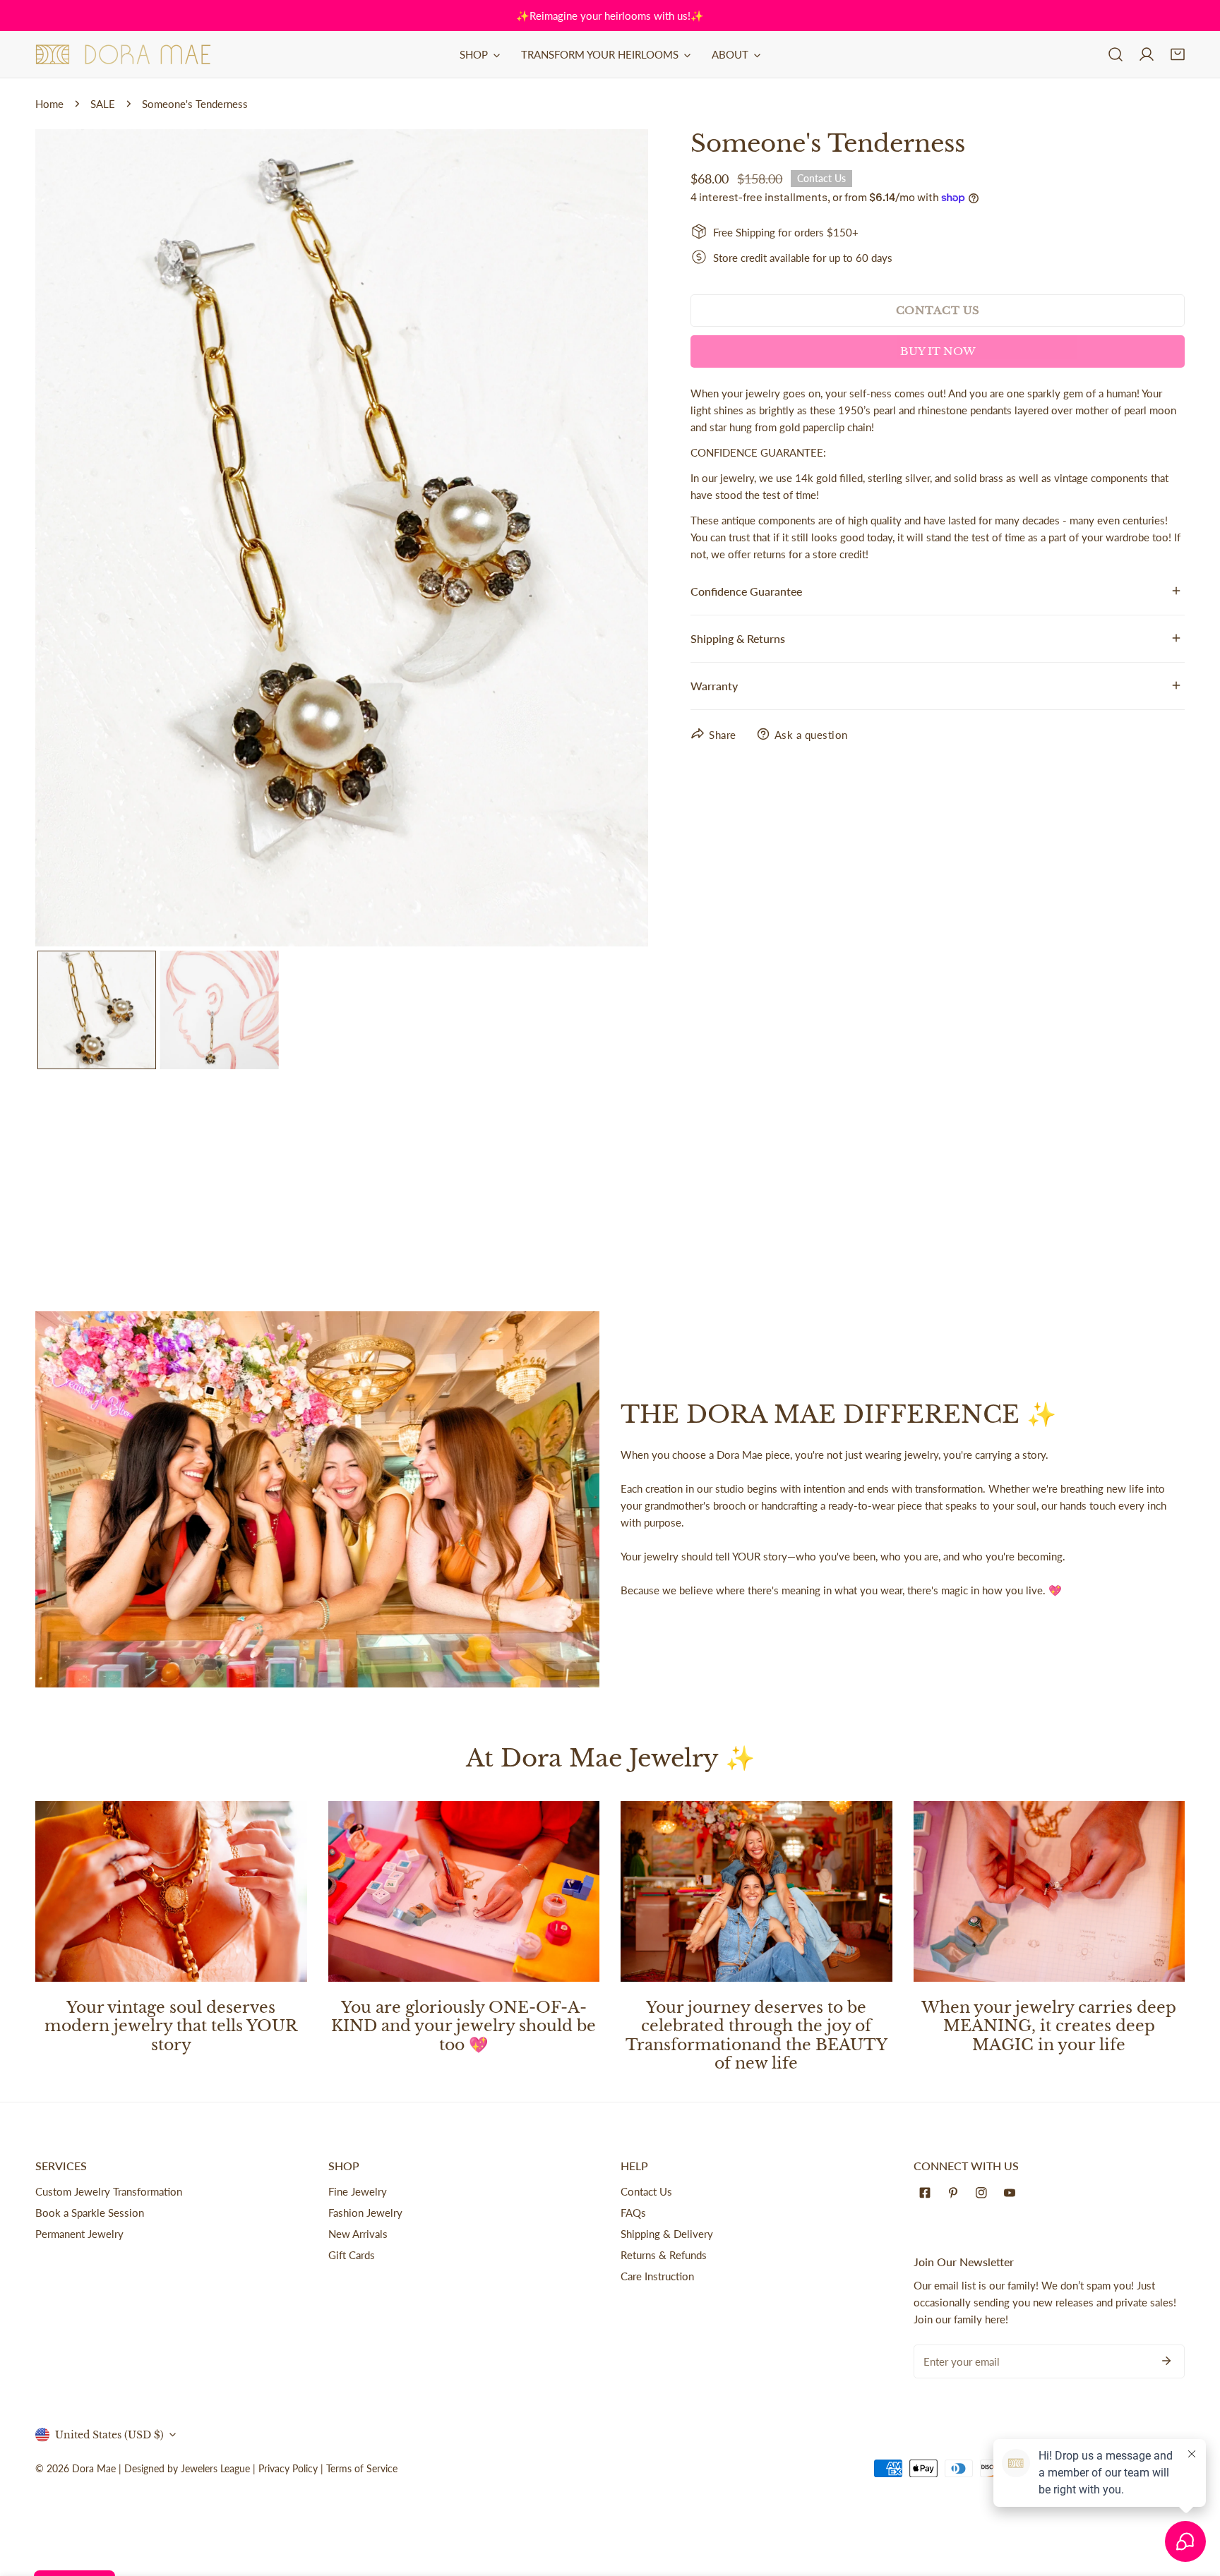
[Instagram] (984, 2193)
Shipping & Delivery (667, 2234)
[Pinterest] (956, 2193)
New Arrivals (358, 2234)
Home (49, 104)
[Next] (615, 539)
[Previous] (68, 539)
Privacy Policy (288, 2468)
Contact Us (646, 2191)
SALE (103, 104)
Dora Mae (94, 2468)
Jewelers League (215, 2468)
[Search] (1116, 54)
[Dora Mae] (124, 54)
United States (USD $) (109, 2435)
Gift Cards (352, 2255)
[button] (1178, 54)
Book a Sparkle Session (90, 2213)
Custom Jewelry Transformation (109, 2191)
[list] (342, 538)
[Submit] (1166, 2361)
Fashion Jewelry (365, 2213)
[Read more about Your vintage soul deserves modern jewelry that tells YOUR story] (171, 1891)
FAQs (633, 2213)
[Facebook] (928, 2193)
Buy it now (938, 351)
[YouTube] (1012, 2193)
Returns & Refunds (664, 2255)
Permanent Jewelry (79, 2234)
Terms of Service (362, 2468)
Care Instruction (657, 2276)
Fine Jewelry (358, 2191)
